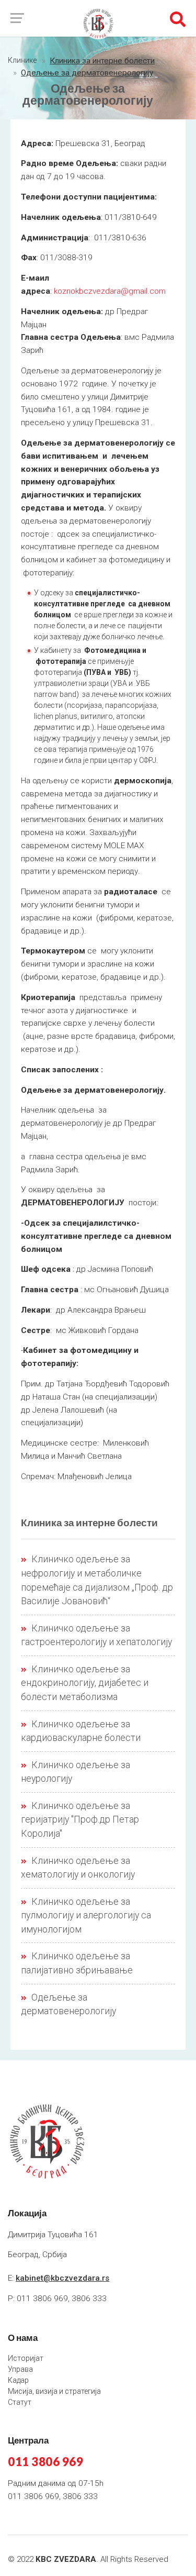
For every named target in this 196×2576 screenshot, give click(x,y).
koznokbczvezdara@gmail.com (110, 291)
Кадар (18, 2380)
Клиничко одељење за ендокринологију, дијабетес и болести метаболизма (85, 1683)
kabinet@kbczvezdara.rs (62, 2278)
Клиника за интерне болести (102, 61)
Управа (20, 2369)
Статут (20, 2402)
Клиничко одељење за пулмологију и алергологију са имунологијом (86, 1916)
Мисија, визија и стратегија (54, 2391)
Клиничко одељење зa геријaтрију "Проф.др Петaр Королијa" (80, 1820)
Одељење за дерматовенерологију (87, 73)
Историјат (26, 2358)
